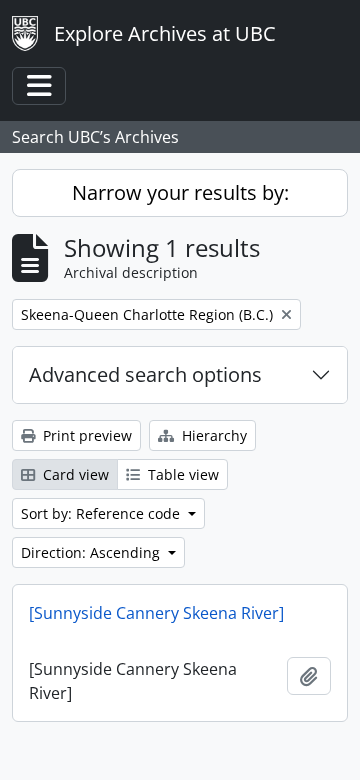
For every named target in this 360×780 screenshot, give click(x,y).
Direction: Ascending (92, 552)
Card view (74, 474)
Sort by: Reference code (102, 513)
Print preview (85, 435)
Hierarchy (212, 435)
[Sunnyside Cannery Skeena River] (156, 613)
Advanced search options (145, 374)
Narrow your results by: (180, 192)
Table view (181, 474)
